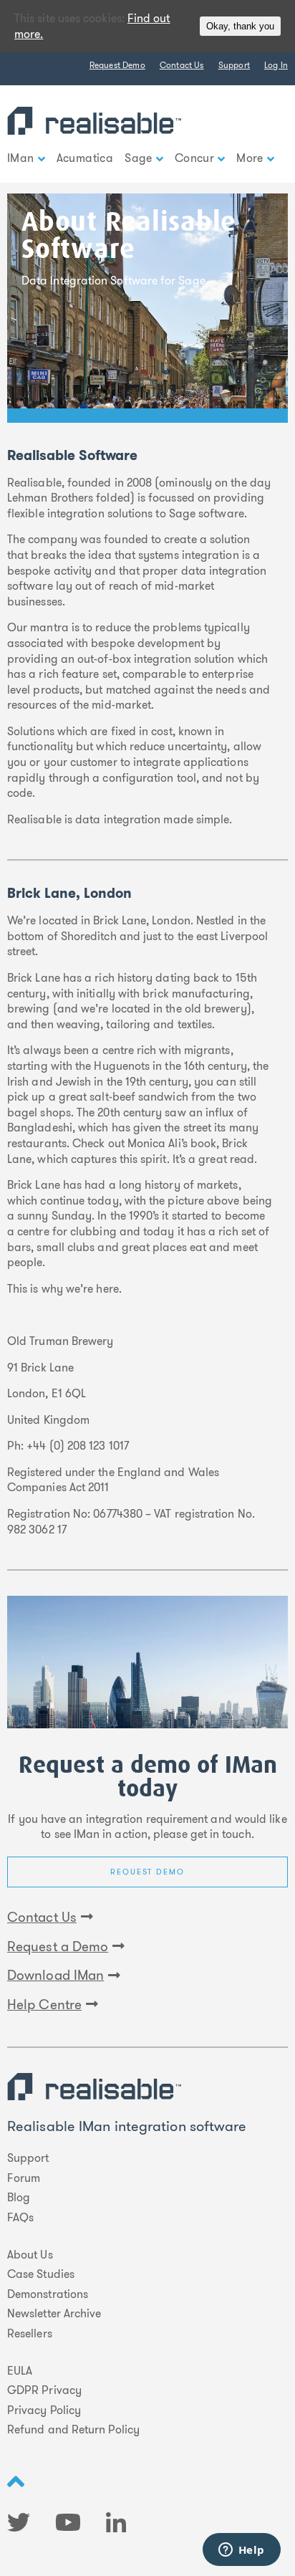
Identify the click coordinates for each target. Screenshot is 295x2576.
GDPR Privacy (44, 2390)
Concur (194, 158)
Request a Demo (58, 1947)
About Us (30, 2255)
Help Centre (44, 2005)
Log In (276, 65)
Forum (24, 2178)
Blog (19, 2198)
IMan (21, 158)
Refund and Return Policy (73, 2430)
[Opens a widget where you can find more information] (241, 2551)
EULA (20, 2371)
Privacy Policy (44, 2410)
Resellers (30, 2334)
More (250, 158)
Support (234, 65)
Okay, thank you (240, 26)
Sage (139, 158)
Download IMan (55, 1976)
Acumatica (85, 158)
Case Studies (41, 2274)
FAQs (20, 2218)
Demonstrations (48, 2294)
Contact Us (182, 65)
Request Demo (117, 65)
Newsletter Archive (54, 2314)
